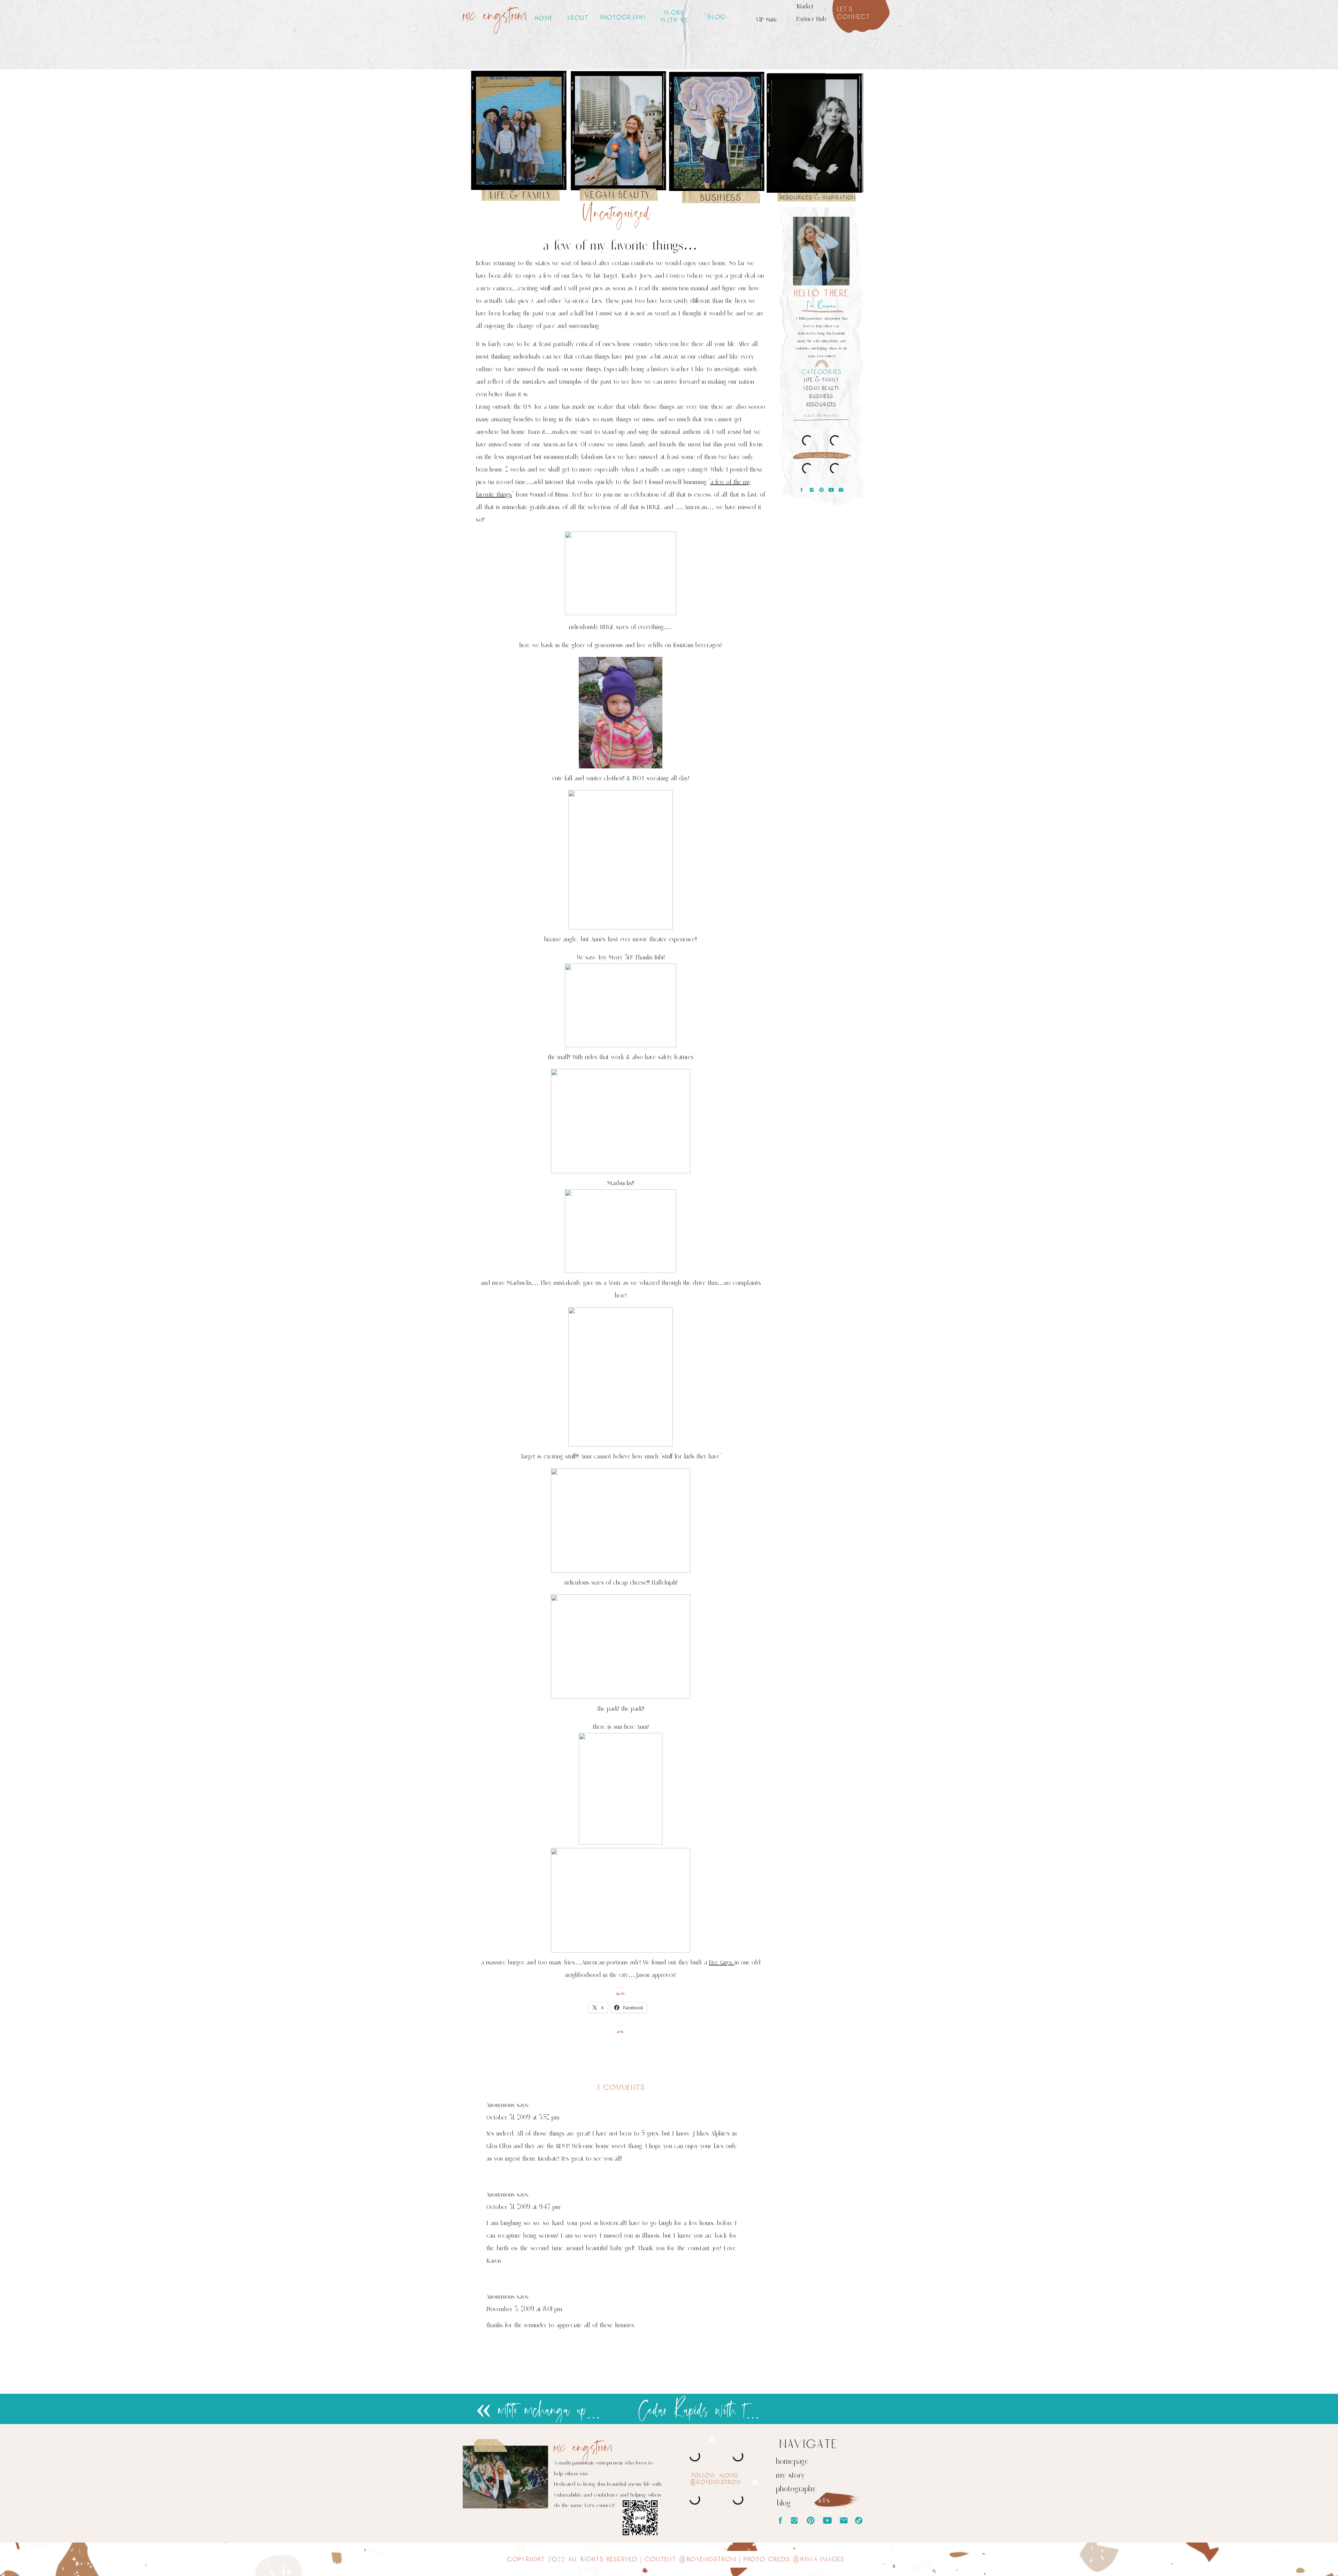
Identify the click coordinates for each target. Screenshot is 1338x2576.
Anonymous (501, 2105)
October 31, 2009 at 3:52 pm (523, 2117)
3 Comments (621, 2087)
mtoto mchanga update (551, 2411)
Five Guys (722, 1962)
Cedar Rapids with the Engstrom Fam (736, 2411)
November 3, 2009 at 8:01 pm (524, 2309)
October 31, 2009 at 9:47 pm (523, 2207)
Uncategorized (617, 214)
